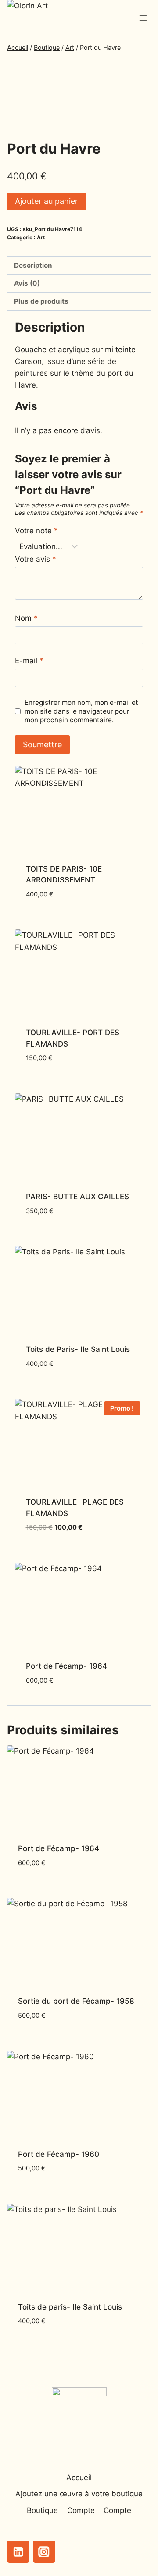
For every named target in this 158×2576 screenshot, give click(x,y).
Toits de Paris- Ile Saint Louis (78, 1349)
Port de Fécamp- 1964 (66, 1666)
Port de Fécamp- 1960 (59, 2154)
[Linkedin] (18, 2552)
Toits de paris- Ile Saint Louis (70, 2307)
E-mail (29, 661)
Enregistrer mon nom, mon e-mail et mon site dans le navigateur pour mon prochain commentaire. (81, 711)
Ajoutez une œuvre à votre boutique (79, 2494)
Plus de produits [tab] (41, 301)
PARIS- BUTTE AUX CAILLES (77, 1197)
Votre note (36, 531)
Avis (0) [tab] (27, 283)
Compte (81, 2510)
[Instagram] (44, 2552)
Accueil (79, 2478)
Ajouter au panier (47, 201)
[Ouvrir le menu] (143, 18)
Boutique (42, 2510)
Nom (26, 618)
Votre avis (36, 559)
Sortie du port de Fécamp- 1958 (76, 2001)
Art (41, 237)
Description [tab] (33, 265)
